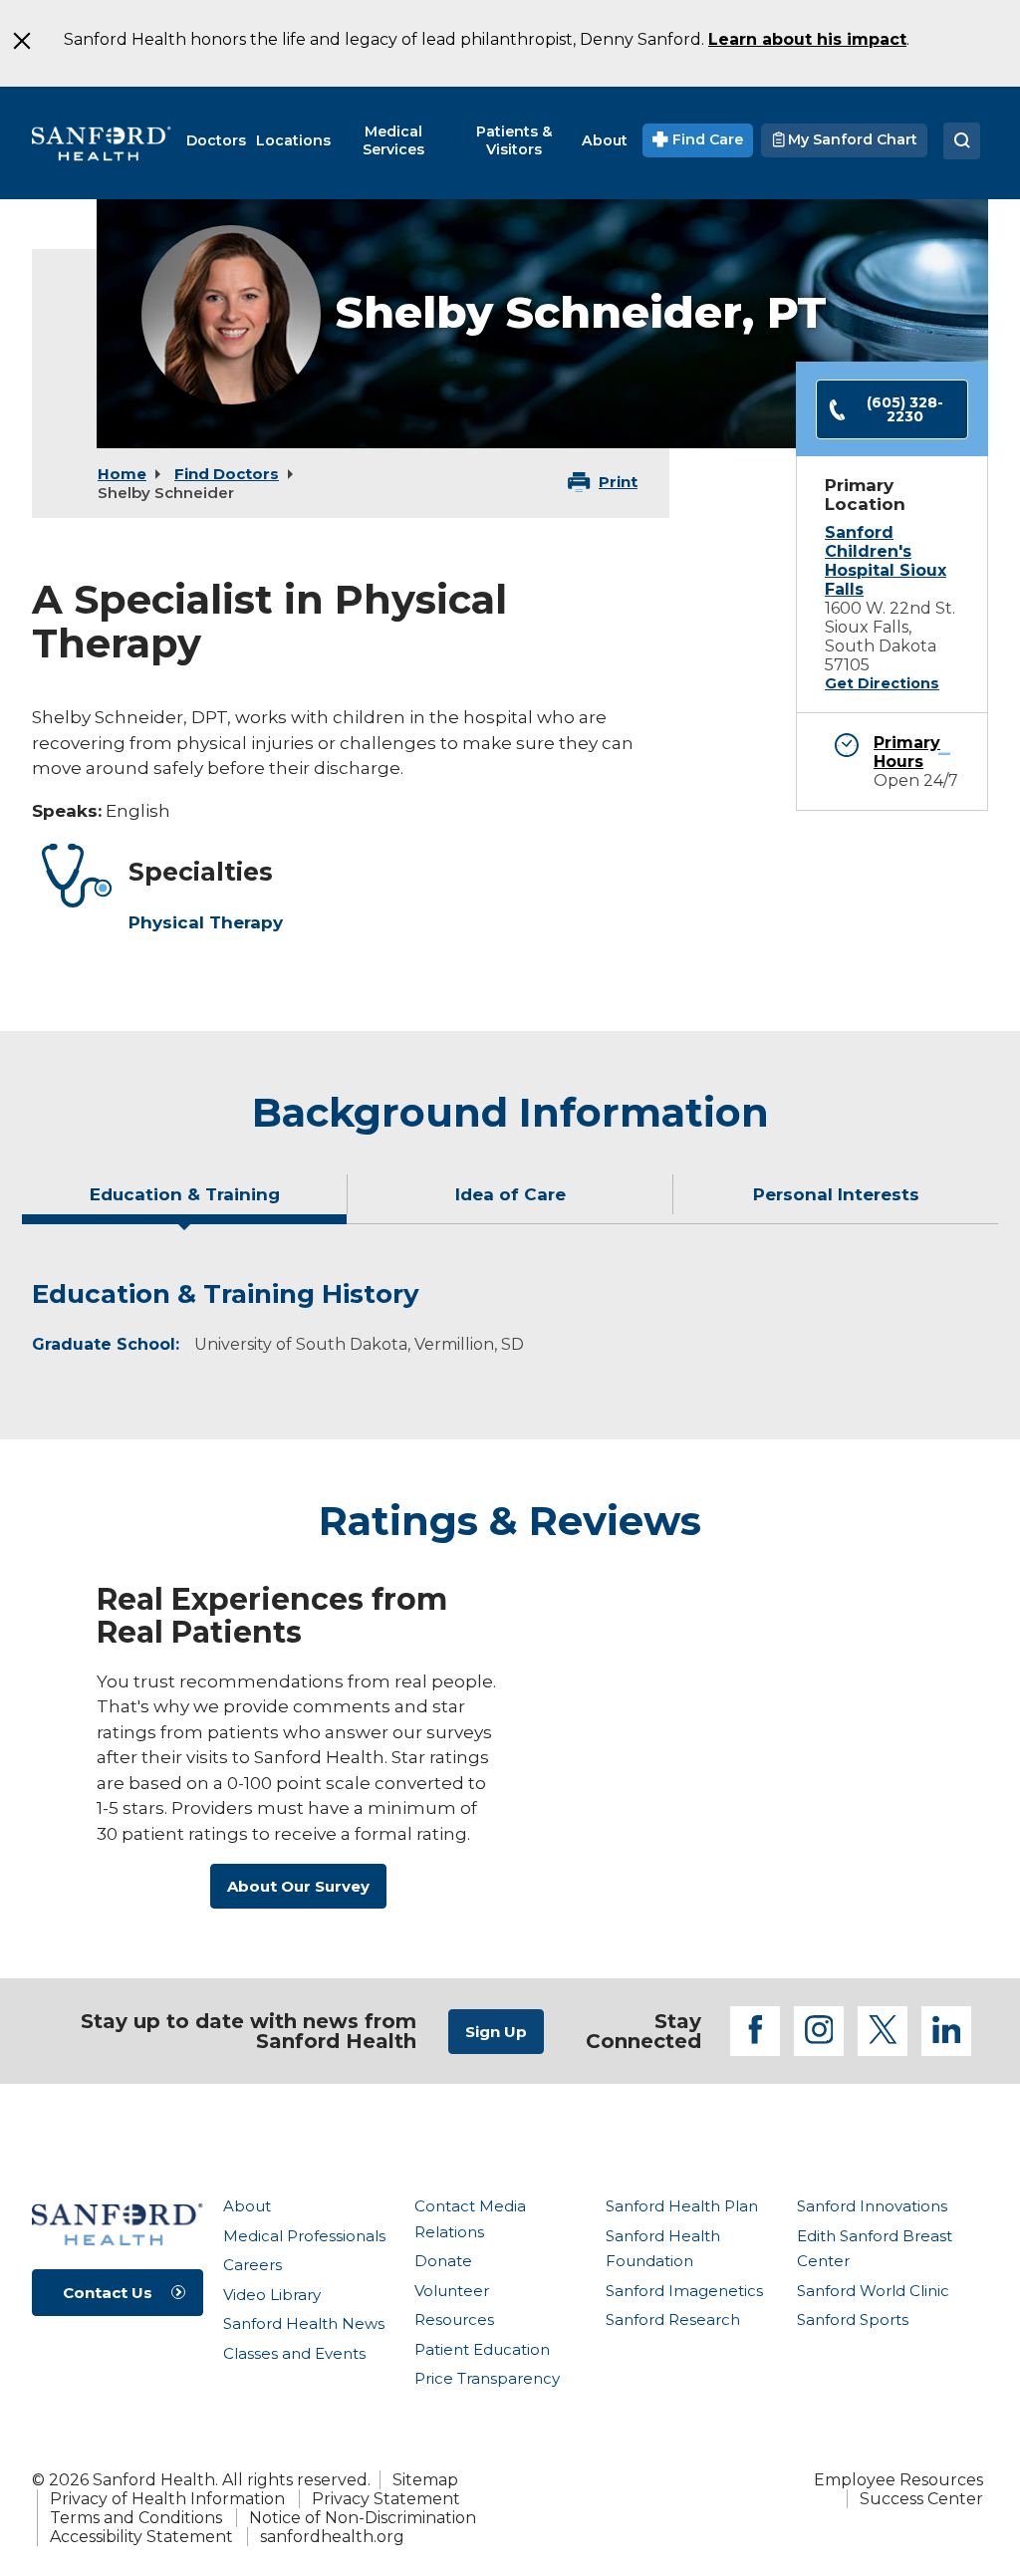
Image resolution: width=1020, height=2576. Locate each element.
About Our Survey (298, 1886)
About (247, 2206)
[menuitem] (216, 140)
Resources (454, 2319)
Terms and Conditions (136, 2518)
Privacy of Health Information (167, 2499)
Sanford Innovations (872, 2206)
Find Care (706, 139)
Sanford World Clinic (873, 2291)
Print (618, 482)
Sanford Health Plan (682, 2206)
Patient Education (482, 2349)
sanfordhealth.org (332, 2537)
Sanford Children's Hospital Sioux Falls (886, 561)
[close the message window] (21, 41)
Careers (253, 2265)
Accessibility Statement (141, 2537)
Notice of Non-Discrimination (363, 2518)
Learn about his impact (807, 39)
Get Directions (882, 683)
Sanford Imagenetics (684, 2291)
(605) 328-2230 (905, 409)
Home (122, 474)
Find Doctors (227, 474)
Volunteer (452, 2291)
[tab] (185, 1202)
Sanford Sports (853, 2319)
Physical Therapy (206, 922)
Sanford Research (673, 2319)
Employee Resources (898, 2480)
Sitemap (425, 2480)
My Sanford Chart (851, 139)
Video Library (272, 2295)
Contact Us (108, 2293)
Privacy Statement (386, 2499)
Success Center (921, 2499)
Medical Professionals (304, 2236)
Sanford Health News (304, 2323)
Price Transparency (487, 2378)
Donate (443, 2261)
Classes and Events (294, 2353)
